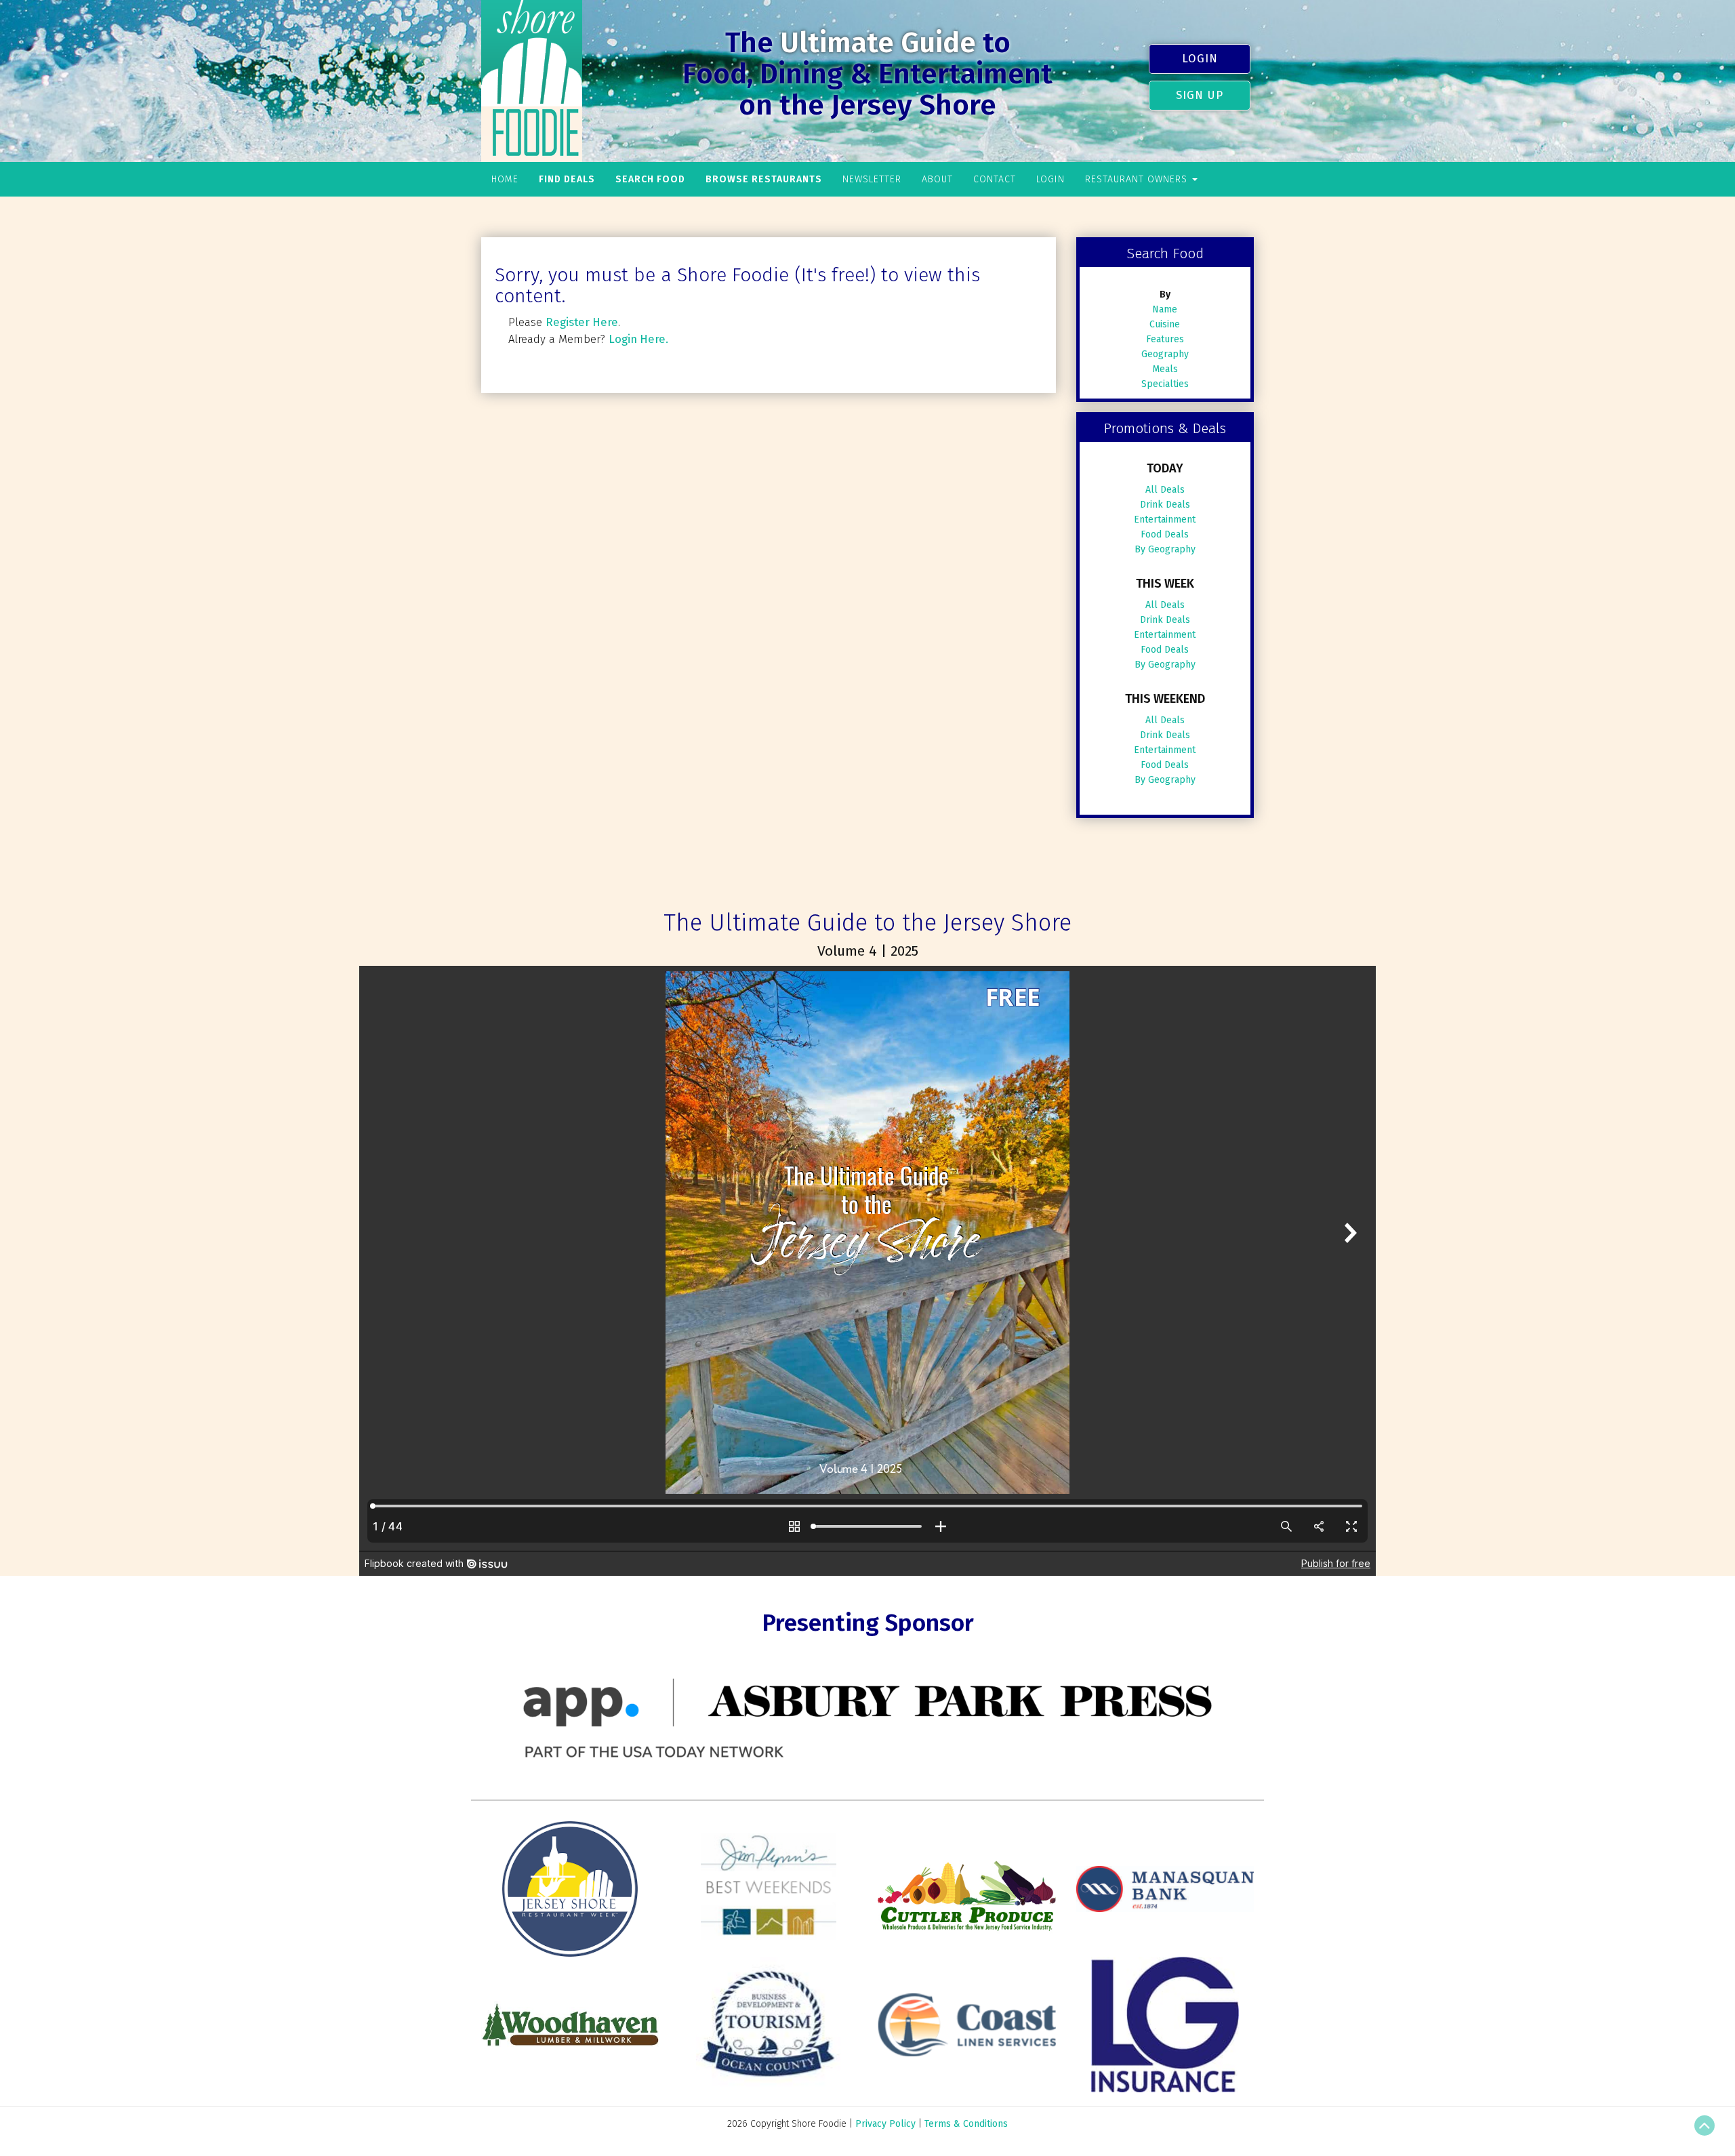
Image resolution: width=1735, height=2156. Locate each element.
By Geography (1165, 549)
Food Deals (1165, 534)
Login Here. (638, 339)
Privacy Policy (885, 2124)
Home (505, 179)
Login (1200, 58)
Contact (995, 179)
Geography (1165, 354)
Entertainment (1165, 520)
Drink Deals (1165, 505)
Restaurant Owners (1138, 179)
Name (1165, 309)
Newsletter (872, 179)
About (937, 179)
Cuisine (1165, 324)
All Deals (1165, 490)
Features (1165, 339)
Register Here (582, 322)
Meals (1165, 369)
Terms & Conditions (966, 2124)
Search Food (650, 179)
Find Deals (567, 179)
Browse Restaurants (764, 179)
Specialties (1165, 384)
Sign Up (1200, 95)
